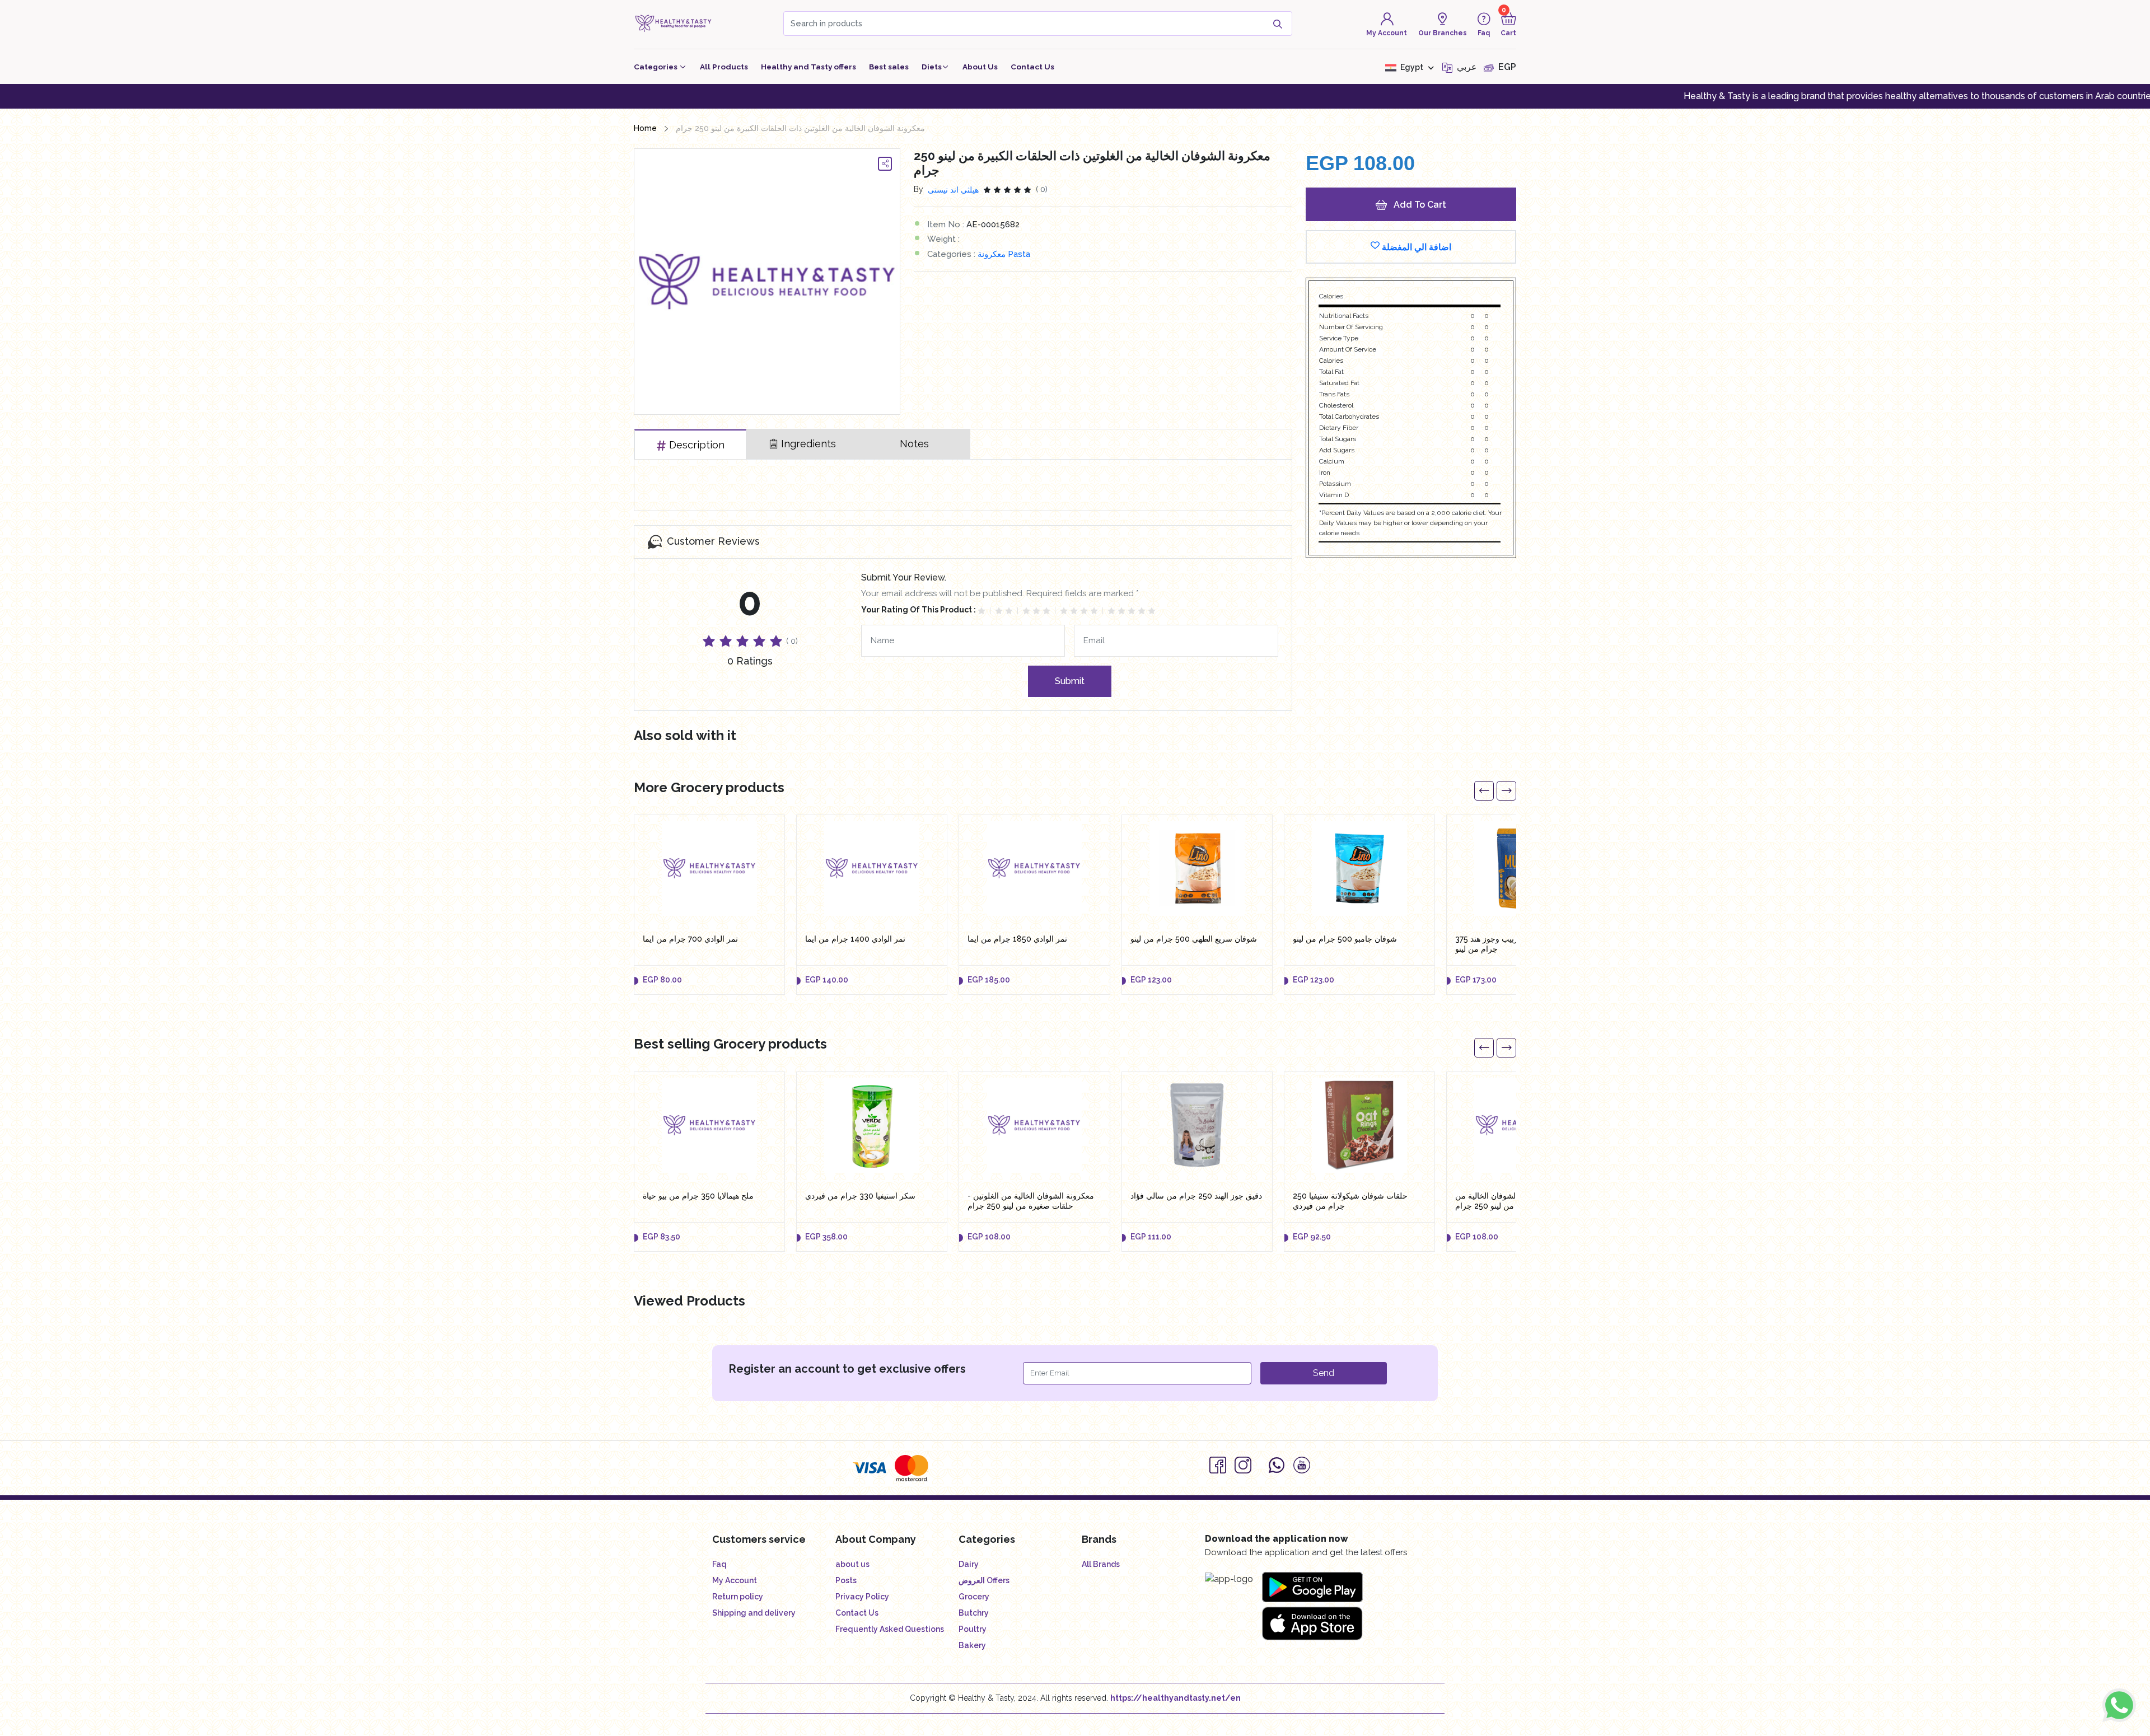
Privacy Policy (862, 1597)
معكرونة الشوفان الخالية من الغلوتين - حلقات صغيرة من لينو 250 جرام (1031, 1201)
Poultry (973, 1629)
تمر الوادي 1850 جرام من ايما (1017, 939)
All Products (724, 67)
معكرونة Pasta (1004, 254)
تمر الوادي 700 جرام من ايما (690, 939)
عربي (1466, 67)
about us (852, 1564)
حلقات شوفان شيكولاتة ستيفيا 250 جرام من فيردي (1350, 1201)
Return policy (738, 1597)
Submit (1070, 681)
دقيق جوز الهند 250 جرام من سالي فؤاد (1196, 1196)
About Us (980, 67)
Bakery (972, 1645)
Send (1324, 1373)
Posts (846, 1580)
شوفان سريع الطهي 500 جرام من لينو (1194, 939)
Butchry (974, 1613)
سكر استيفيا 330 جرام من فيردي (860, 1196)
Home (645, 128)
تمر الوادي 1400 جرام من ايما (855, 939)
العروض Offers (984, 1580)
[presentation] (1484, 791)
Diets (932, 67)
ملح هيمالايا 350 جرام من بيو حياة (698, 1196)
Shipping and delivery (754, 1613)
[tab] (690, 444)
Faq (719, 1564)
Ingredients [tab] (808, 444)
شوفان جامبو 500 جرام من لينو (1345, 939)
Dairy (969, 1564)
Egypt (1412, 67)
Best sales (889, 67)
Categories (656, 67)
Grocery (974, 1597)
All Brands (1101, 1564)
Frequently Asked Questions (890, 1629)
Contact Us (1032, 67)
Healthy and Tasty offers (808, 67)
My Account (735, 1580)
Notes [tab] (914, 444)
